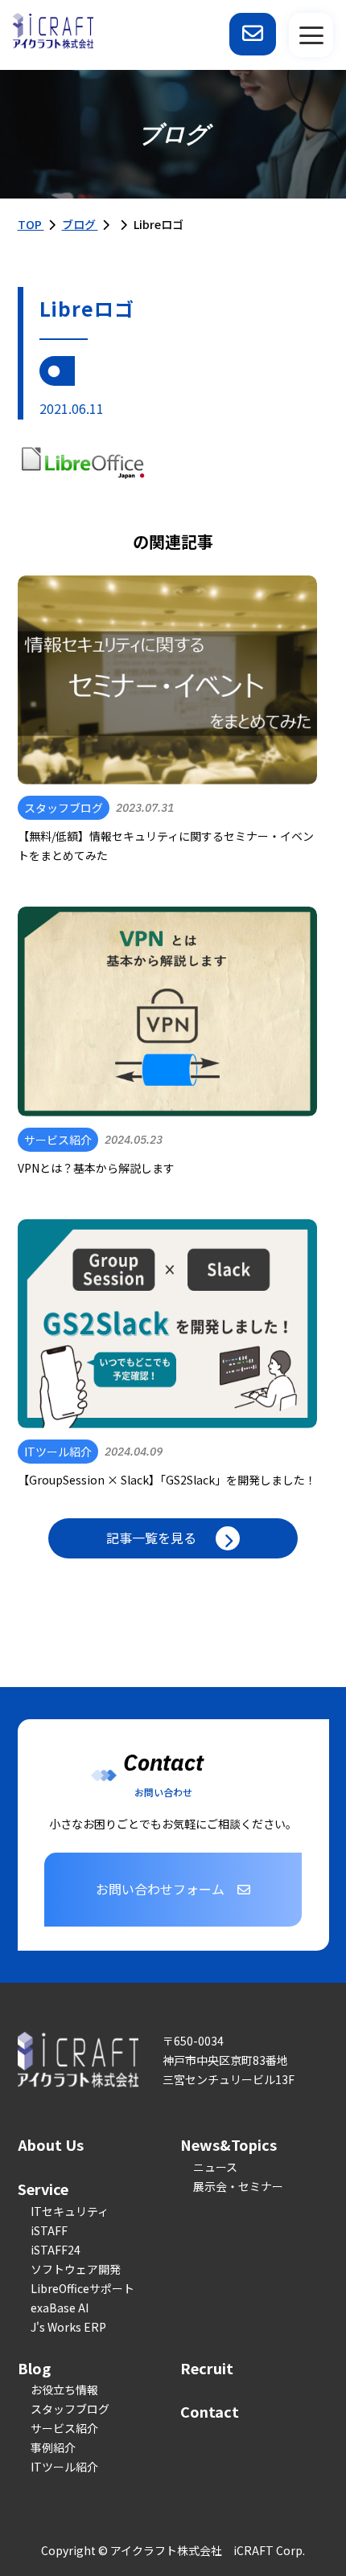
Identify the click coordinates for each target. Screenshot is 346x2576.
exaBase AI (60, 2308)
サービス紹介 (64, 2428)
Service (43, 2189)
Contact (210, 2411)
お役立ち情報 (64, 2390)
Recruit (207, 2368)
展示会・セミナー (238, 2186)
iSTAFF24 (56, 2250)
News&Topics (229, 2144)
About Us (51, 2144)
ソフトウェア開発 (76, 2269)
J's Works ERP (68, 2327)
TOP (31, 224)
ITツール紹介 (64, 2467)
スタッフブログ (70, 2409)
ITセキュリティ (70, 2211)
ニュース (215, 2167)
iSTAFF (49, 2230)
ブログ (80, 224)
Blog (34, 2368)
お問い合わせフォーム (160, 1889)
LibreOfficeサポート (82, 2288)
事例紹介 (53, 2447)
